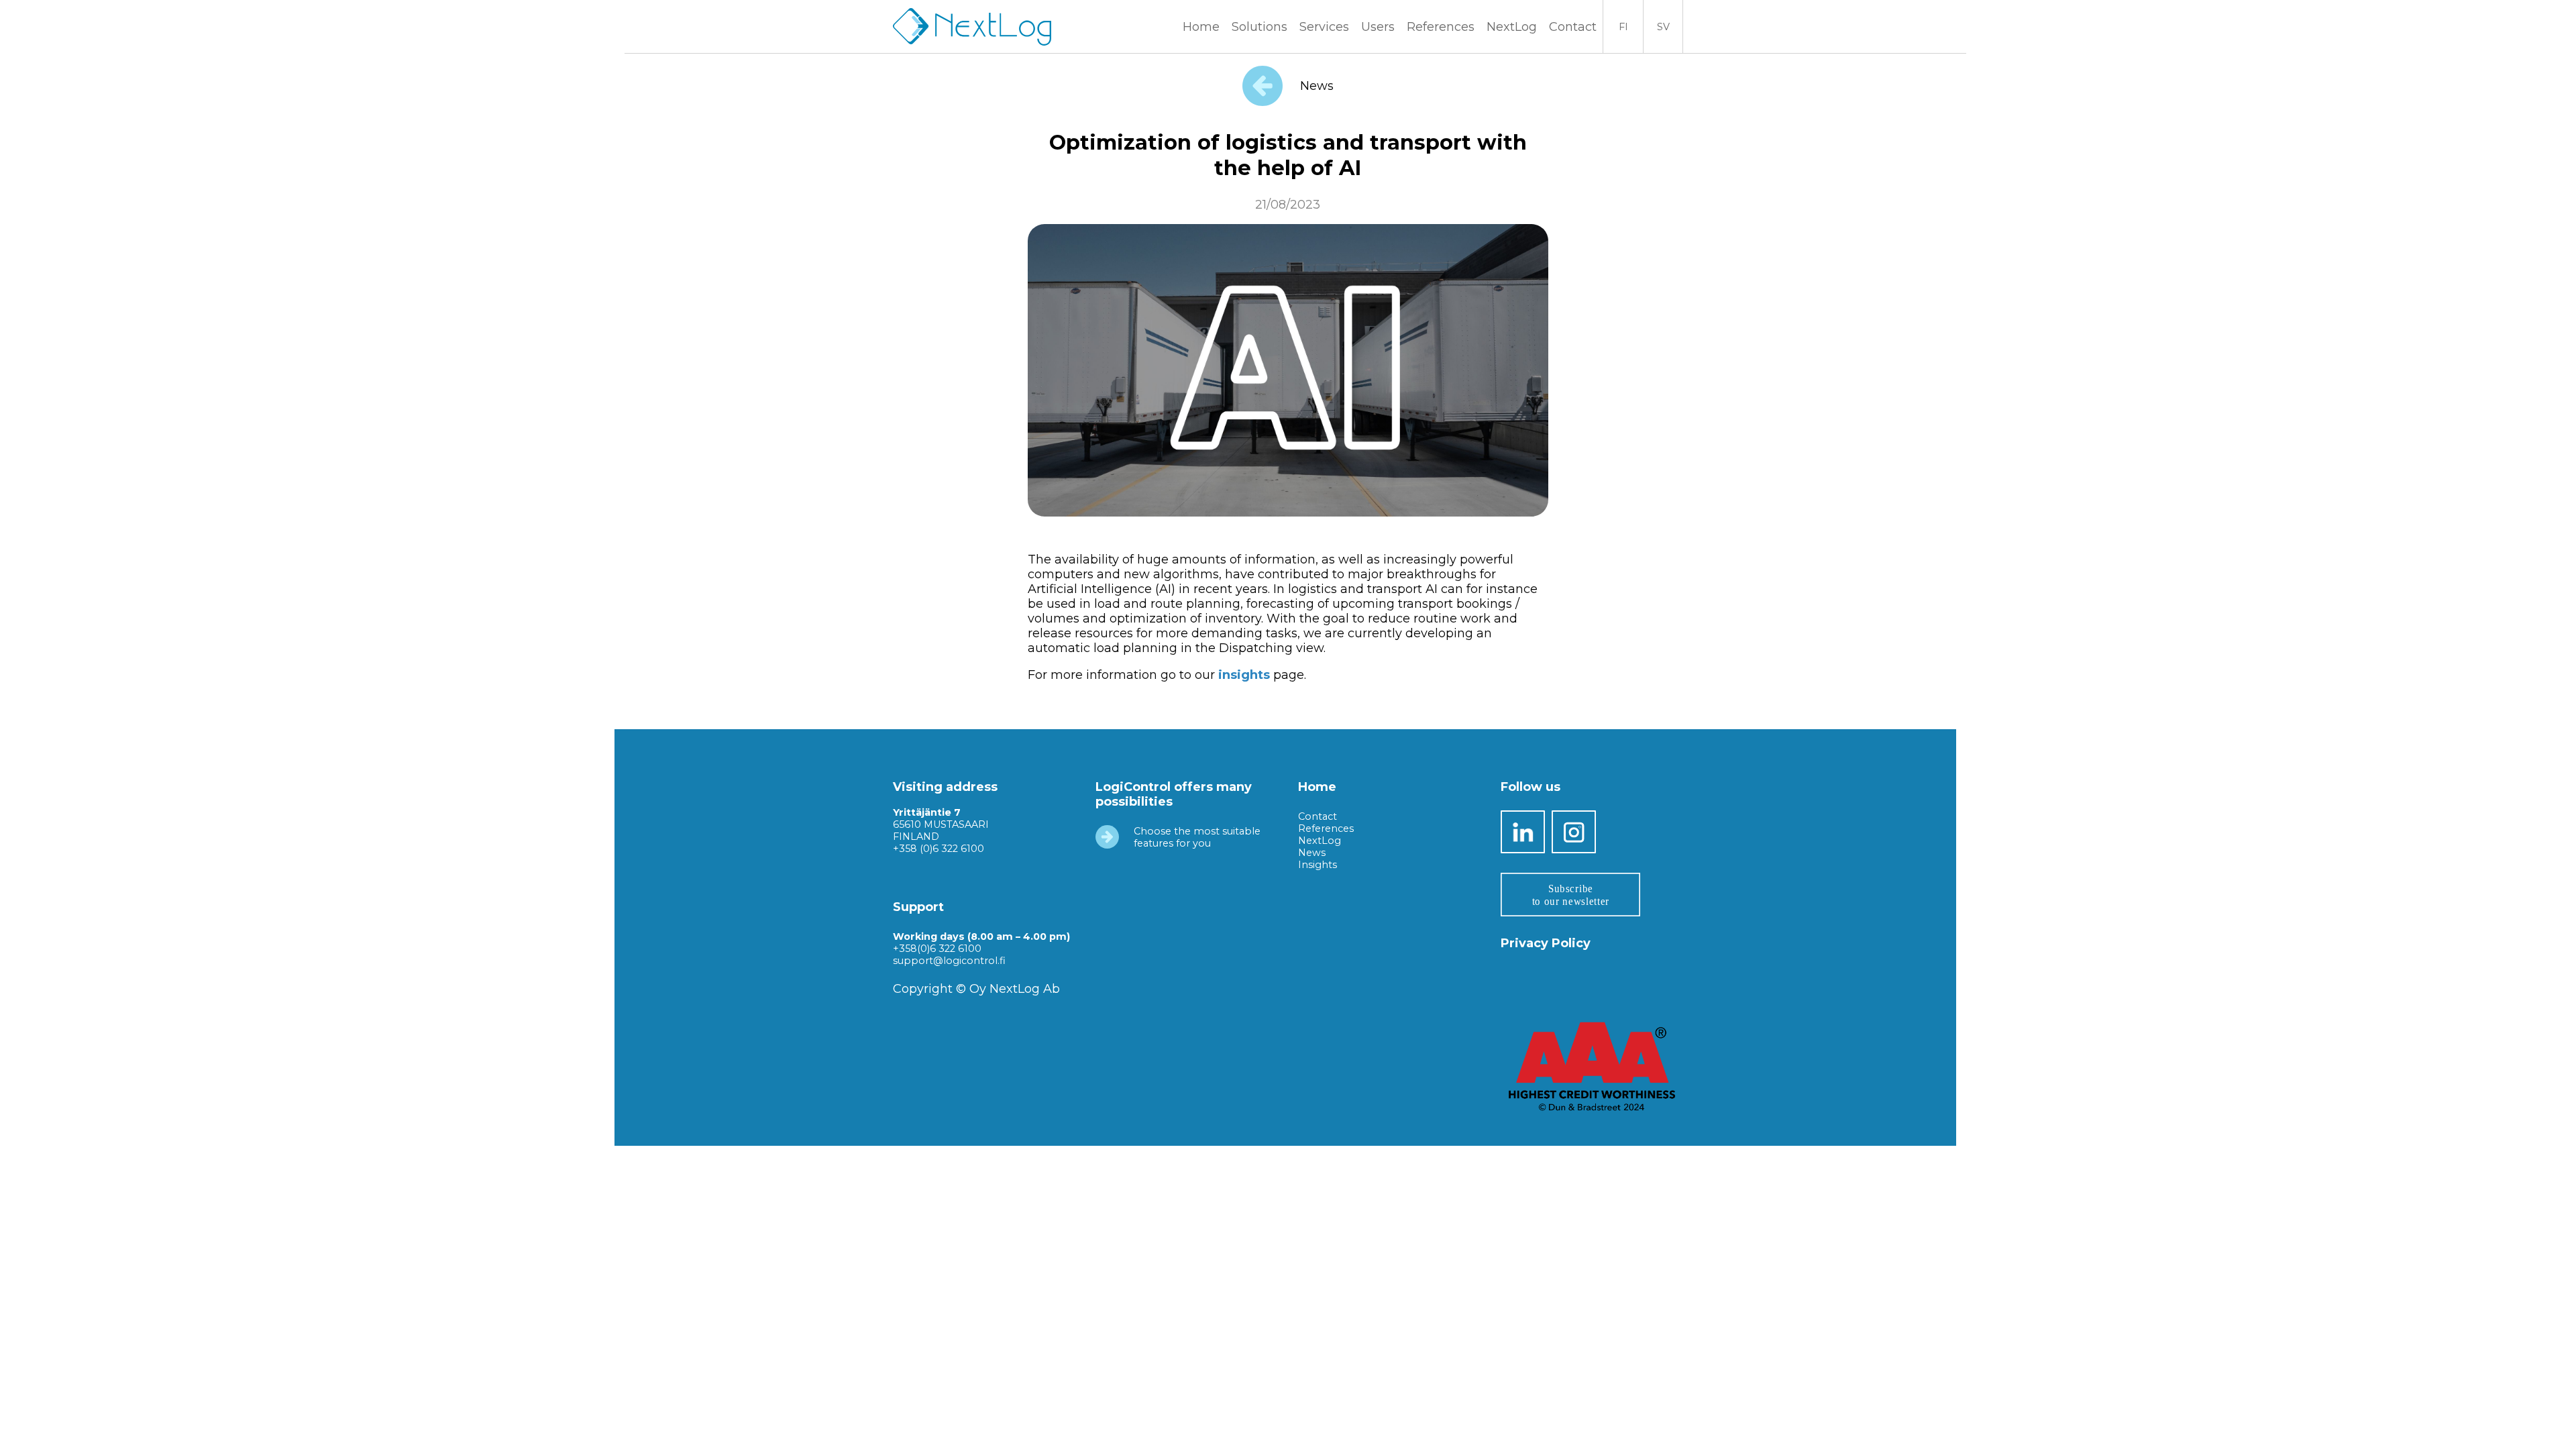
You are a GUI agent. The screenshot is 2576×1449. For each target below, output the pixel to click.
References (1441, 27)
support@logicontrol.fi (949, 961)
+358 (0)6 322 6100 (938, 849)
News (1315, 86)
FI (1623, 27)
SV (1663, 27)
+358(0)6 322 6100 (937, 949)
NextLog (1320, 841)
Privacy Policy (1546, 943)
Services (1324, 27)
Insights (1318, 865)
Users (1378, 27)
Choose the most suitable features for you (1197, 837)
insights (1246, 675)
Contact (1573, 27)
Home (1201, 27)
